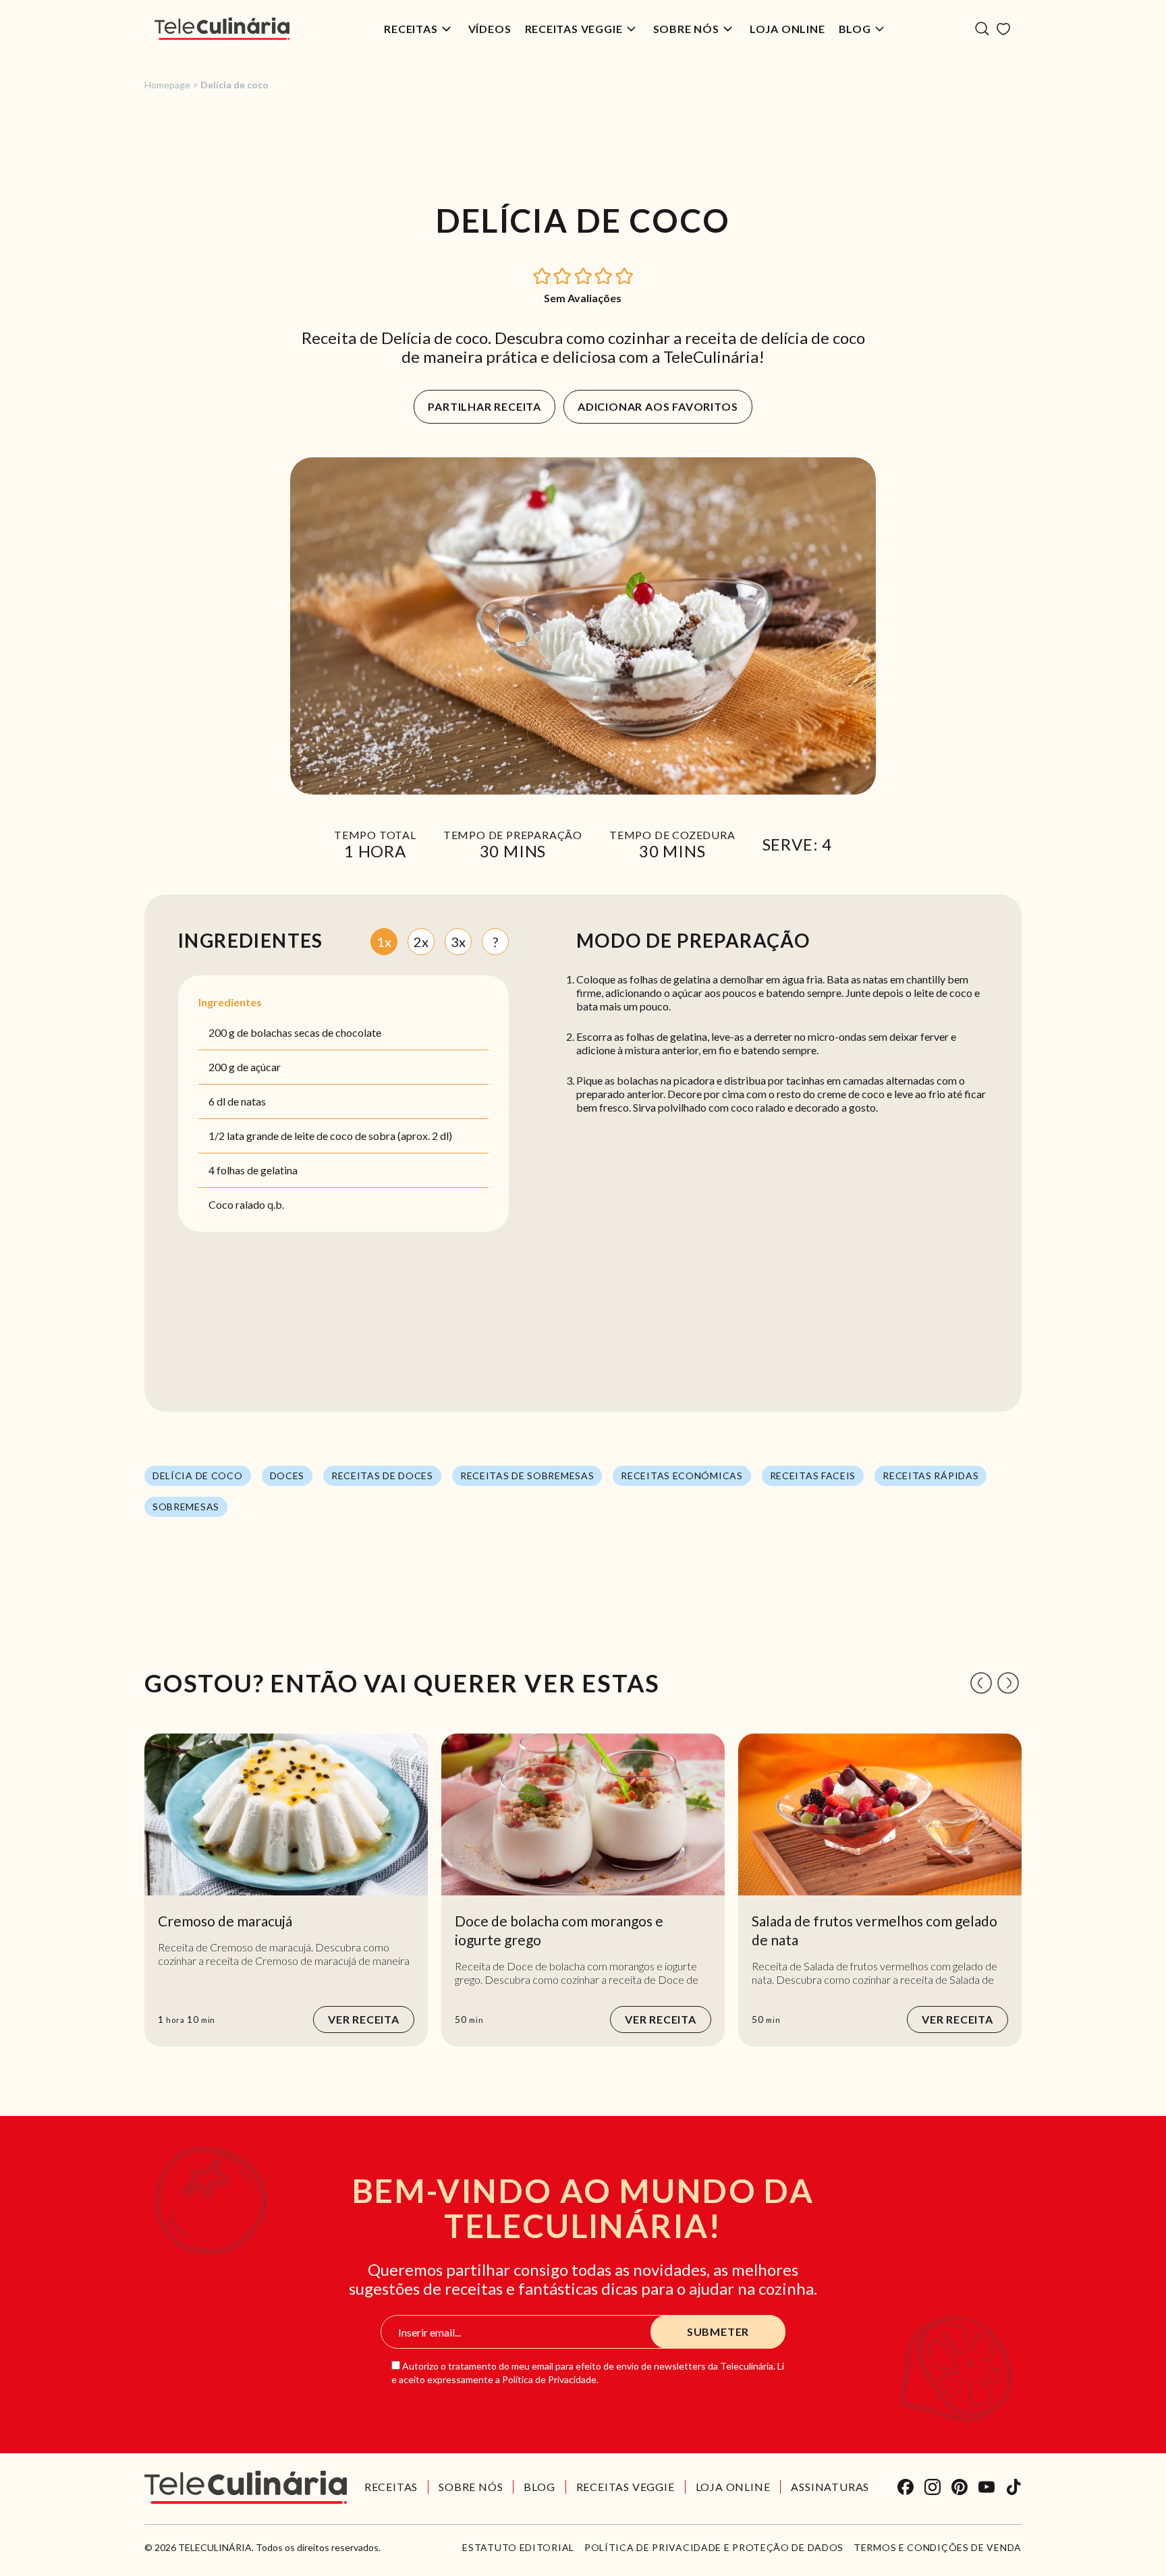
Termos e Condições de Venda (938, 2548)
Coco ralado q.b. (246, 1204)
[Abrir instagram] (933, 2487)
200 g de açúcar (245, 1067)
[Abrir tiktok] (1014, 2487)
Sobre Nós (686, 29)
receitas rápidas (931, 1476)
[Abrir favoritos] (1003, 29)
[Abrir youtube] (987, 2487)
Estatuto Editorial (518, 2548)
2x (421, 942)
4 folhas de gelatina (253, 1170)
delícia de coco (198, 1476)
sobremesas (186, 1507)
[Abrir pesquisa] (982, 29)
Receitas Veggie (574, 29)
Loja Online (787, 29)
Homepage (167, 85)
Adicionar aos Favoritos (658, 406)
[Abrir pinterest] (960, 2487)
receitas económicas (682, 1476)
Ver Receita (364, 2019)
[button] (543, 275)
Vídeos (490, 29)
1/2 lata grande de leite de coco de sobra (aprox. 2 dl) (330, 1136)
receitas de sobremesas (527, 1476)
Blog (855, 29)
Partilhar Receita (484, 406)
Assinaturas (830, 2487)
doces (287, 1476)
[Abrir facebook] (906, 2487)
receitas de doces (382, 1476)
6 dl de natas (237, 1101)
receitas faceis (813, 1476)
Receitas (411, 29)
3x (458, 942)
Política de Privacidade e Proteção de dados (714, 2548)
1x (384, 942)
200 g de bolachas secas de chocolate (295, 1032)
